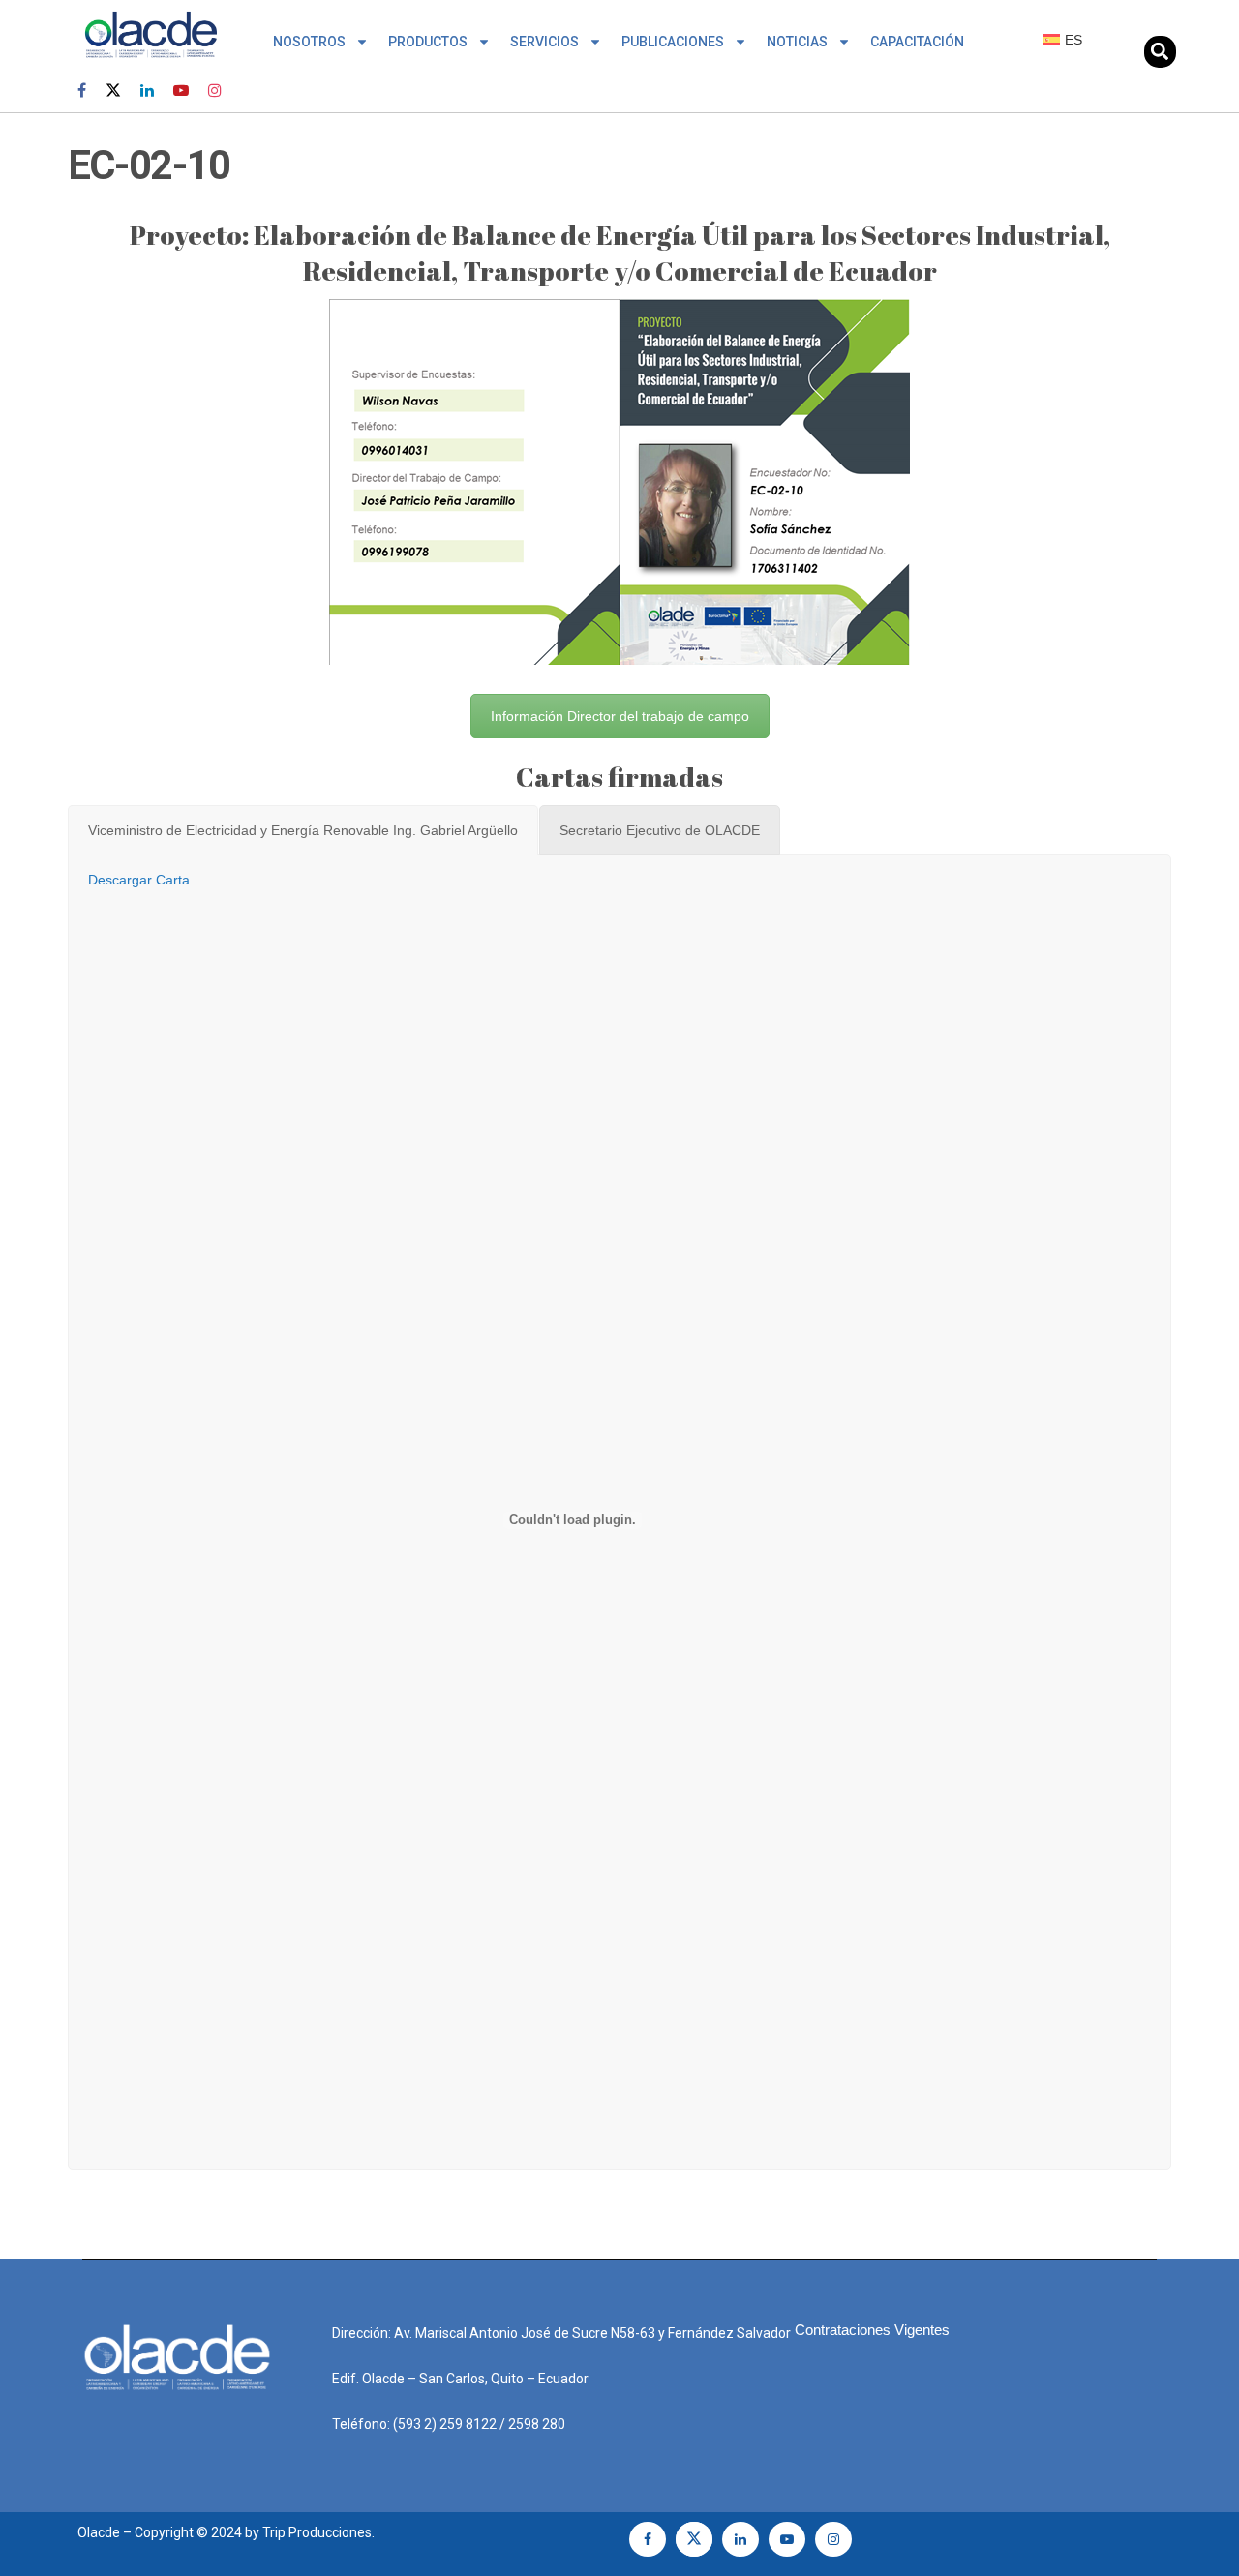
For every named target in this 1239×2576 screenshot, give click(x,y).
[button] (1160, 52)
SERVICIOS (544, 42)
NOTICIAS (797, 42)
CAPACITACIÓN (917, 42)
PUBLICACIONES (673, 42)
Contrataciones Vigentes (872, 2330)
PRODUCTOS (428, 42)
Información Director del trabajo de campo (620, 716)
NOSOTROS (309, 42)
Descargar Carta (139, 880)
